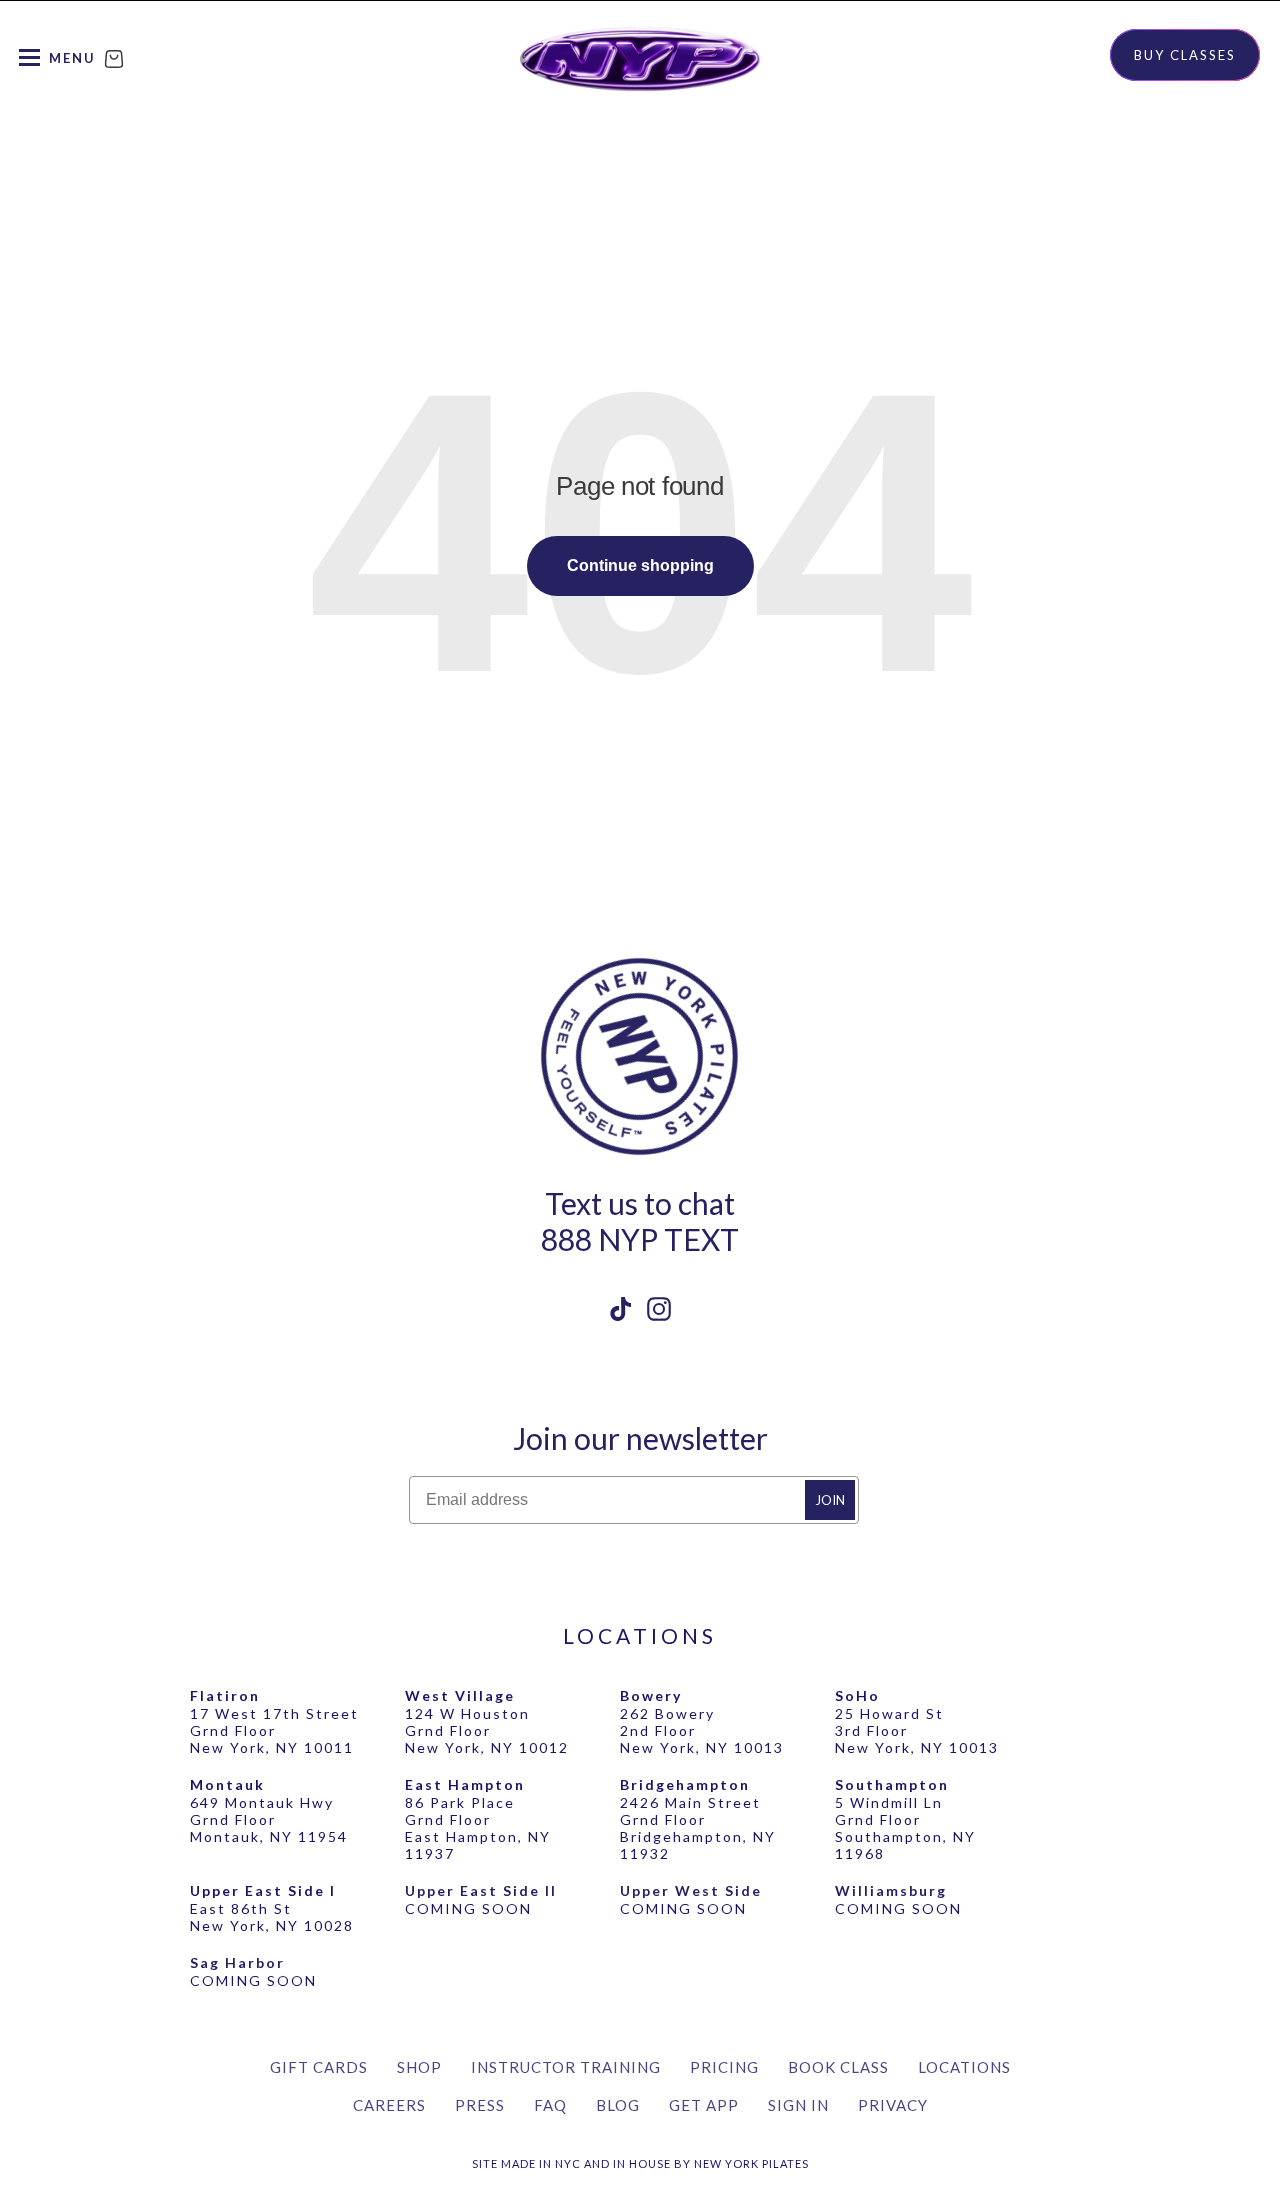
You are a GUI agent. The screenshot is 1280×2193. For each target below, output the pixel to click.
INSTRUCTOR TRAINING (566, 2067)
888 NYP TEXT (640, 1239)
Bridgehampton (685, 1784)
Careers (389, 2105)
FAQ (550, 2105)
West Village (460, 1695)
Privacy (893, 2105)
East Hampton (465, 1784)
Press (480, 2105)
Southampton (892, 1784)
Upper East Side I (263, 1890)
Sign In (798, 2105)
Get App (704, 2105)
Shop (419, 2067)
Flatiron (225, 1695)
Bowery (651, 1695)
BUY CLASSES (1185, 55)
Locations (964, 2067)
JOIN (830, 1500)
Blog (618, 2105)
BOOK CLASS (838, 2067)
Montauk (227, 1784)
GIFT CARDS (319, 2067)
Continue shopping (640, 565)
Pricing (724, 2067)
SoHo (857, 1695)
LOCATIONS (640, 1635)
